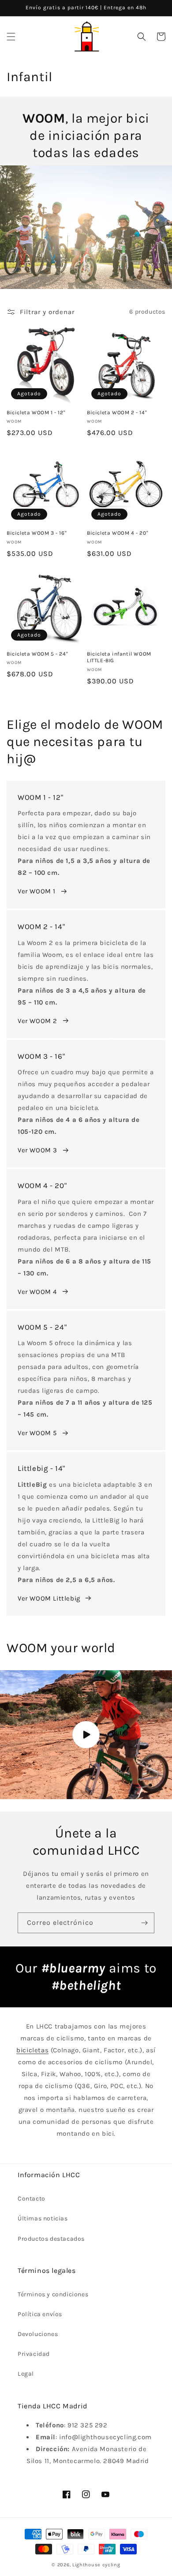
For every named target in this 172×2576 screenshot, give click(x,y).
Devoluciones (38, 2334)
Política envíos (40, 2314)
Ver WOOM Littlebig (49, 1598)
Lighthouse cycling (96, 2565)
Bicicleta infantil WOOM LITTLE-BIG (119, 657)
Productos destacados (51, 2239)
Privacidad (34, 2354)
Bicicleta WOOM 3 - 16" (37, 533)
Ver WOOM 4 (37, 1292)
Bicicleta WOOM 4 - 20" (118, 533)
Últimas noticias (43, 2218)
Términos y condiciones (53, 2294)
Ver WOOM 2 (37, 1021)
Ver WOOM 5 (37, 1433)
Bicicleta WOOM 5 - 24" (37, 654)
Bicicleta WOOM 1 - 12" (36, 412)
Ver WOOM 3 (37, 1150)
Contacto (32, 2199)
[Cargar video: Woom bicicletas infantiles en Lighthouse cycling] (86, 1735)
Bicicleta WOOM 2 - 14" (117, 412)
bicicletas (32, 2050)
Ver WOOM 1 (37, 891)
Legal (26, 2374)
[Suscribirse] (144, 1923)
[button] (11, 37)
